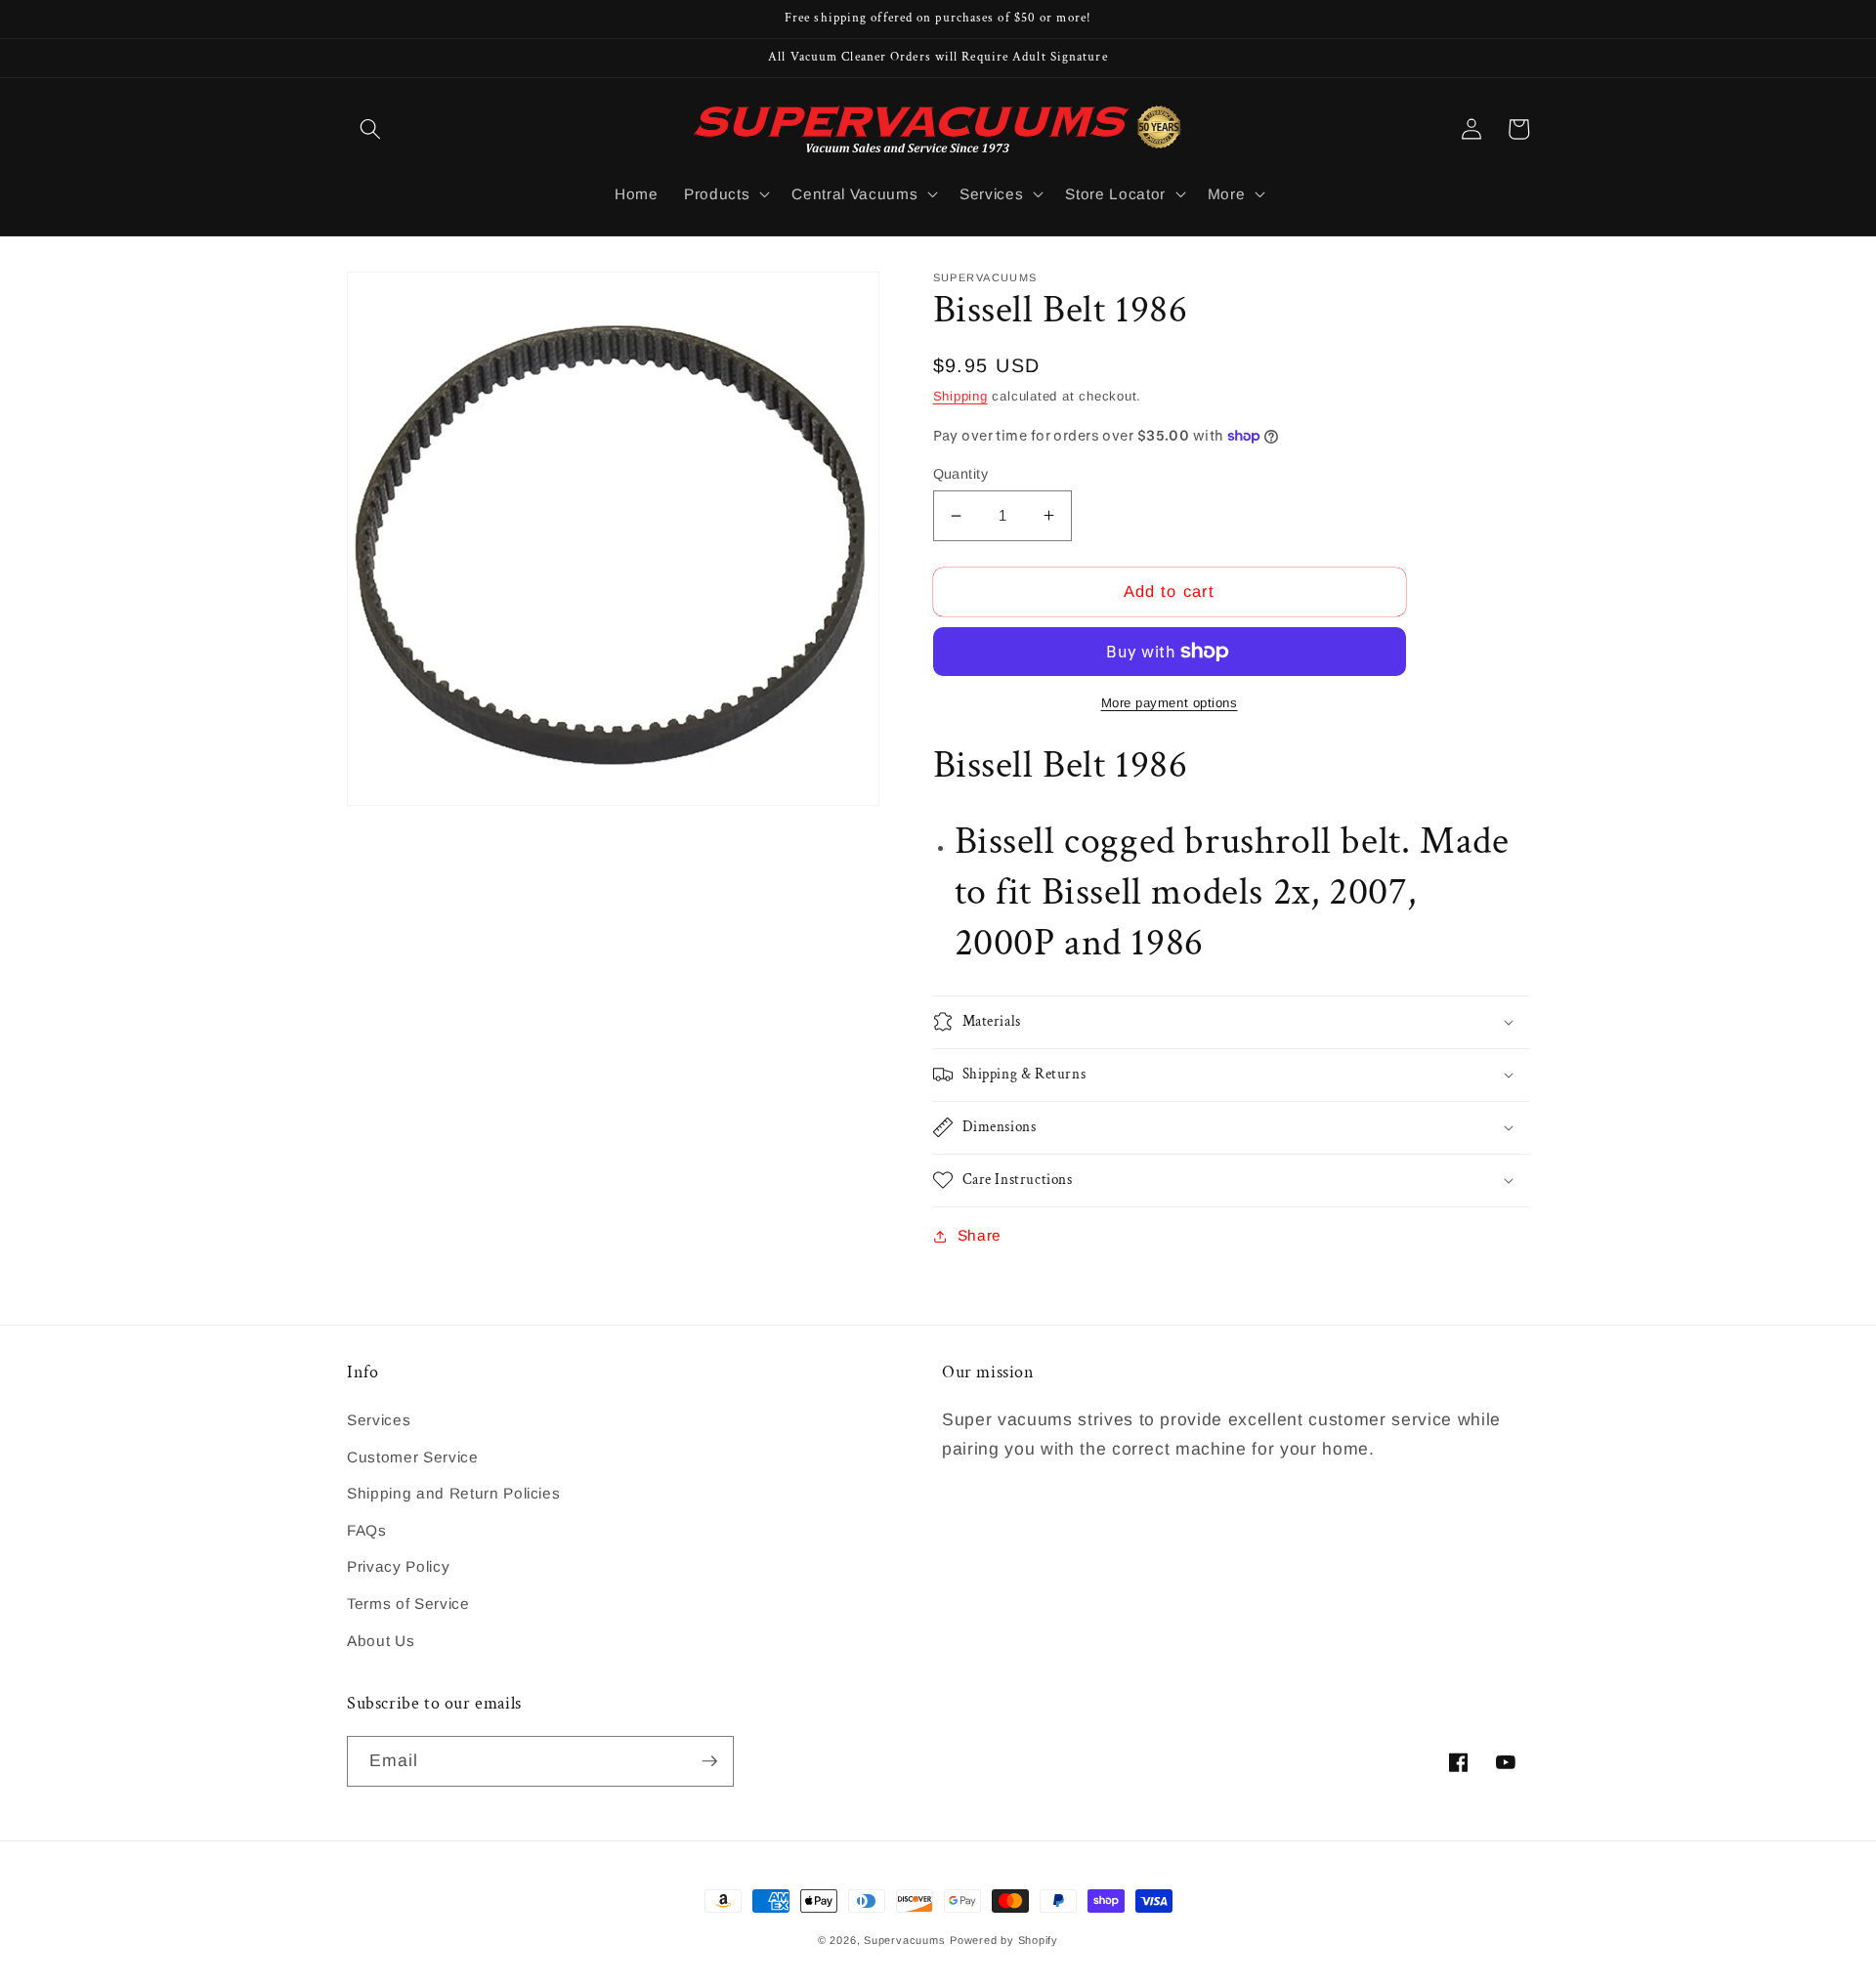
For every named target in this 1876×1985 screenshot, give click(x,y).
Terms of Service (408, 1604)
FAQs (367, 1530)
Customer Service (413, 1457)
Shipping (960, 396)
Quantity (961, 474)
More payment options (1170, 703)
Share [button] (980, 1235)
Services (379, 1420)
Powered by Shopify (1004, 1940)
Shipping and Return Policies (453, 1493)
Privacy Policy (398, 1566)
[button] (370, 129)
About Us (381, 1641)
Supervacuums (904, 1940)
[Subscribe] (709, 1761)
